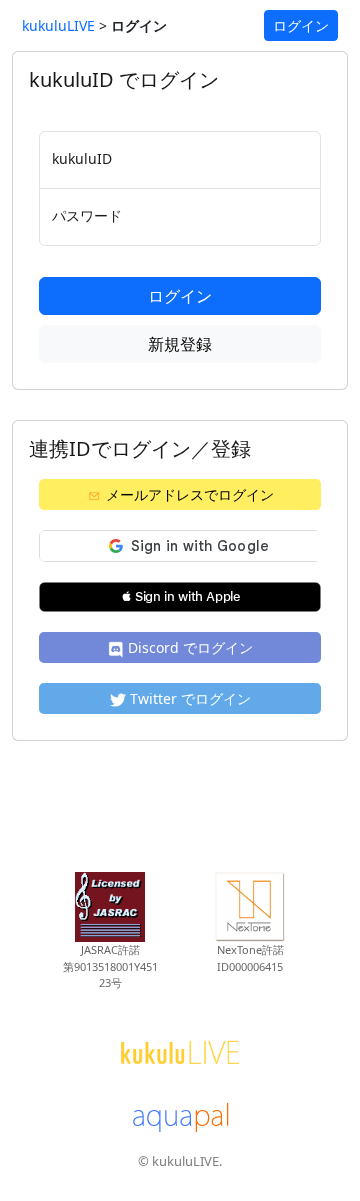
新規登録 (180, 344)
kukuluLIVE (58, 25)
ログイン (301, 25)
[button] (180, 597)
